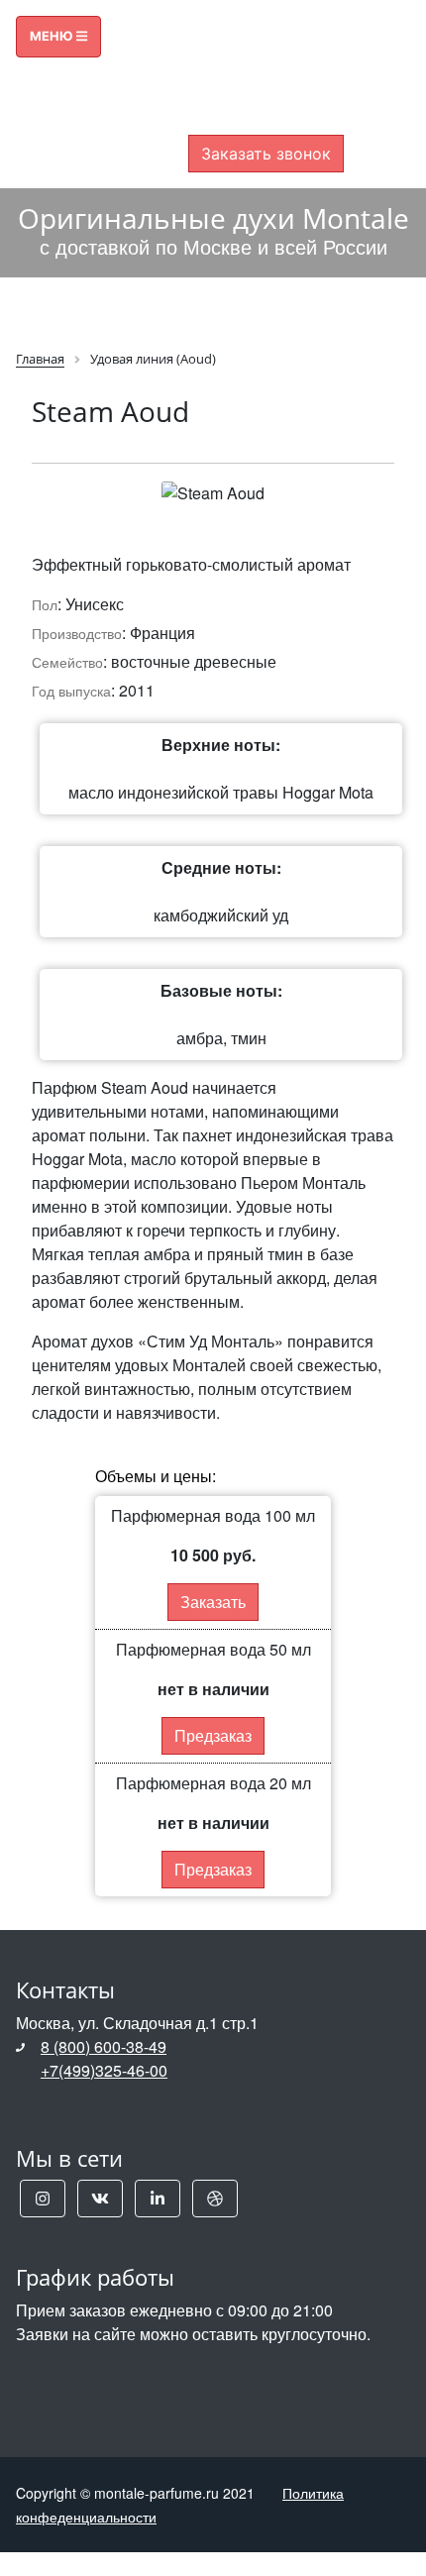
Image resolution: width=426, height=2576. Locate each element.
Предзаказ (213, 1735)
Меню (53, 36)
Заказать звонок (266, 154)
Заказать (213, 1602)
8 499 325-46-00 (266, 75)
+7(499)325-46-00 (104, 2070)
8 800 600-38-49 (266, 52)
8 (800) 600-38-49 (104, 2046)
